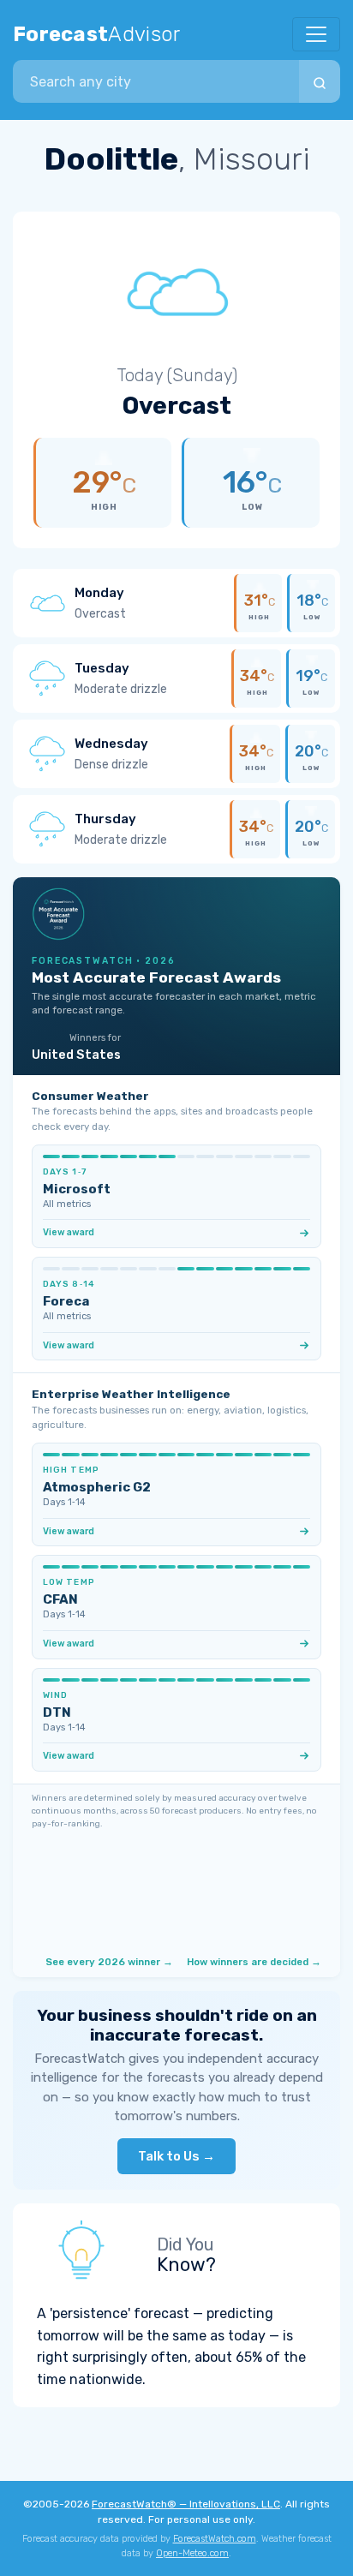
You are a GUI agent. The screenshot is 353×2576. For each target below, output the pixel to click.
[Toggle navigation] (316, 34)
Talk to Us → (176, 2156)
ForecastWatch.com (215, 2539)
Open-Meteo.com (192, 2553)
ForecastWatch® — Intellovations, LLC (186, 2504)
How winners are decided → (254, 1962)
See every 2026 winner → (109, 1962)
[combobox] (156, 81)
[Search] (320, 81)
